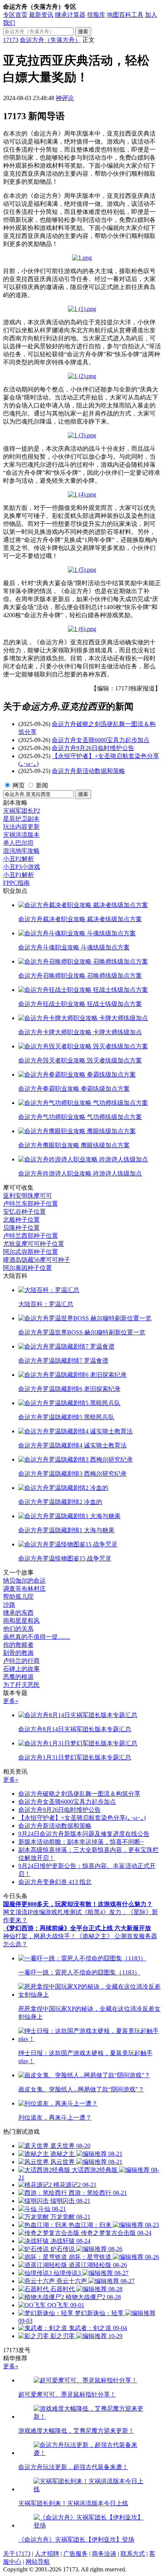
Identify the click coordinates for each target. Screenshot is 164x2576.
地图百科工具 (125, 15)
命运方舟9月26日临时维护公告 (93, 748)
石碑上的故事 (21, 1669)
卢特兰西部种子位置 (31, 1236)
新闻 (42, 785)
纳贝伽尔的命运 (24, 1581)
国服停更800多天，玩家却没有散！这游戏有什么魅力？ (78, 1904)
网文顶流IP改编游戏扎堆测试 (42, 1912)
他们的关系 (18, 1629)
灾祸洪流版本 (21, 835)
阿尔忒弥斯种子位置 (31, 1252)
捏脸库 (96, 15)
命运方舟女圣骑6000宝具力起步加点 (101, 740)
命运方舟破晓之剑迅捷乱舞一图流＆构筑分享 (79, 1794)
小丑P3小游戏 (22, 867)
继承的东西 (18, 1613)
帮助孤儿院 (18, 1597)
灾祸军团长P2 (22, 811)
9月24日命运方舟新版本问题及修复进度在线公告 (84, 1834)
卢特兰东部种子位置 (31, 1204)
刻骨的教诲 (18, 1653)
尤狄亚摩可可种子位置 (34, 1244)
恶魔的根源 (18, 1677)
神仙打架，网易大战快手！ (40, 1936)
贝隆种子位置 (21, 1228)
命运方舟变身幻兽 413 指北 (55, 1882)
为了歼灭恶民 (21, 1685)
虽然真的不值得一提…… (37, 1637)
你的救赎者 (18, 1645)
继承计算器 (70, 15)
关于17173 (17, 2554)
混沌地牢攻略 (21, 851)
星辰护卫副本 (21, 819)
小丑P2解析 (18, 859)
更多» (11, 1701)
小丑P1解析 (18, 875)
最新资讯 (41, 15)
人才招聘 (47, 2554)
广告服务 (76, 2554)
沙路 (9, 1605)
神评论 (65, 98)
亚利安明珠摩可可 (27, 1196)
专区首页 (15, 15)
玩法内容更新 (21, 827)
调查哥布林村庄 (24, 1589)
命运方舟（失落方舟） (50, 40)
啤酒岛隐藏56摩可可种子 (37, 1260)
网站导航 (38, 2562)
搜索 (83, 32)
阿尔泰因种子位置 (27, 1268)
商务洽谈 (104, 2554)
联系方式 (133, 2554)
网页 (19, 785)
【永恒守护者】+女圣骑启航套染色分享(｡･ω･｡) (82, 1818)
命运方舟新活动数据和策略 (88, 771)
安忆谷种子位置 (24, 1212)
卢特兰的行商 (21, 1661)
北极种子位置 (21, 1220)
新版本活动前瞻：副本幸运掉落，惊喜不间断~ (81, 1842)
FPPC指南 (16, 883)
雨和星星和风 (21, 1621)
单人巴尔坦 (18, 843)
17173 (11, 40)
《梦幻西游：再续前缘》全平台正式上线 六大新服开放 (77, 1928)
